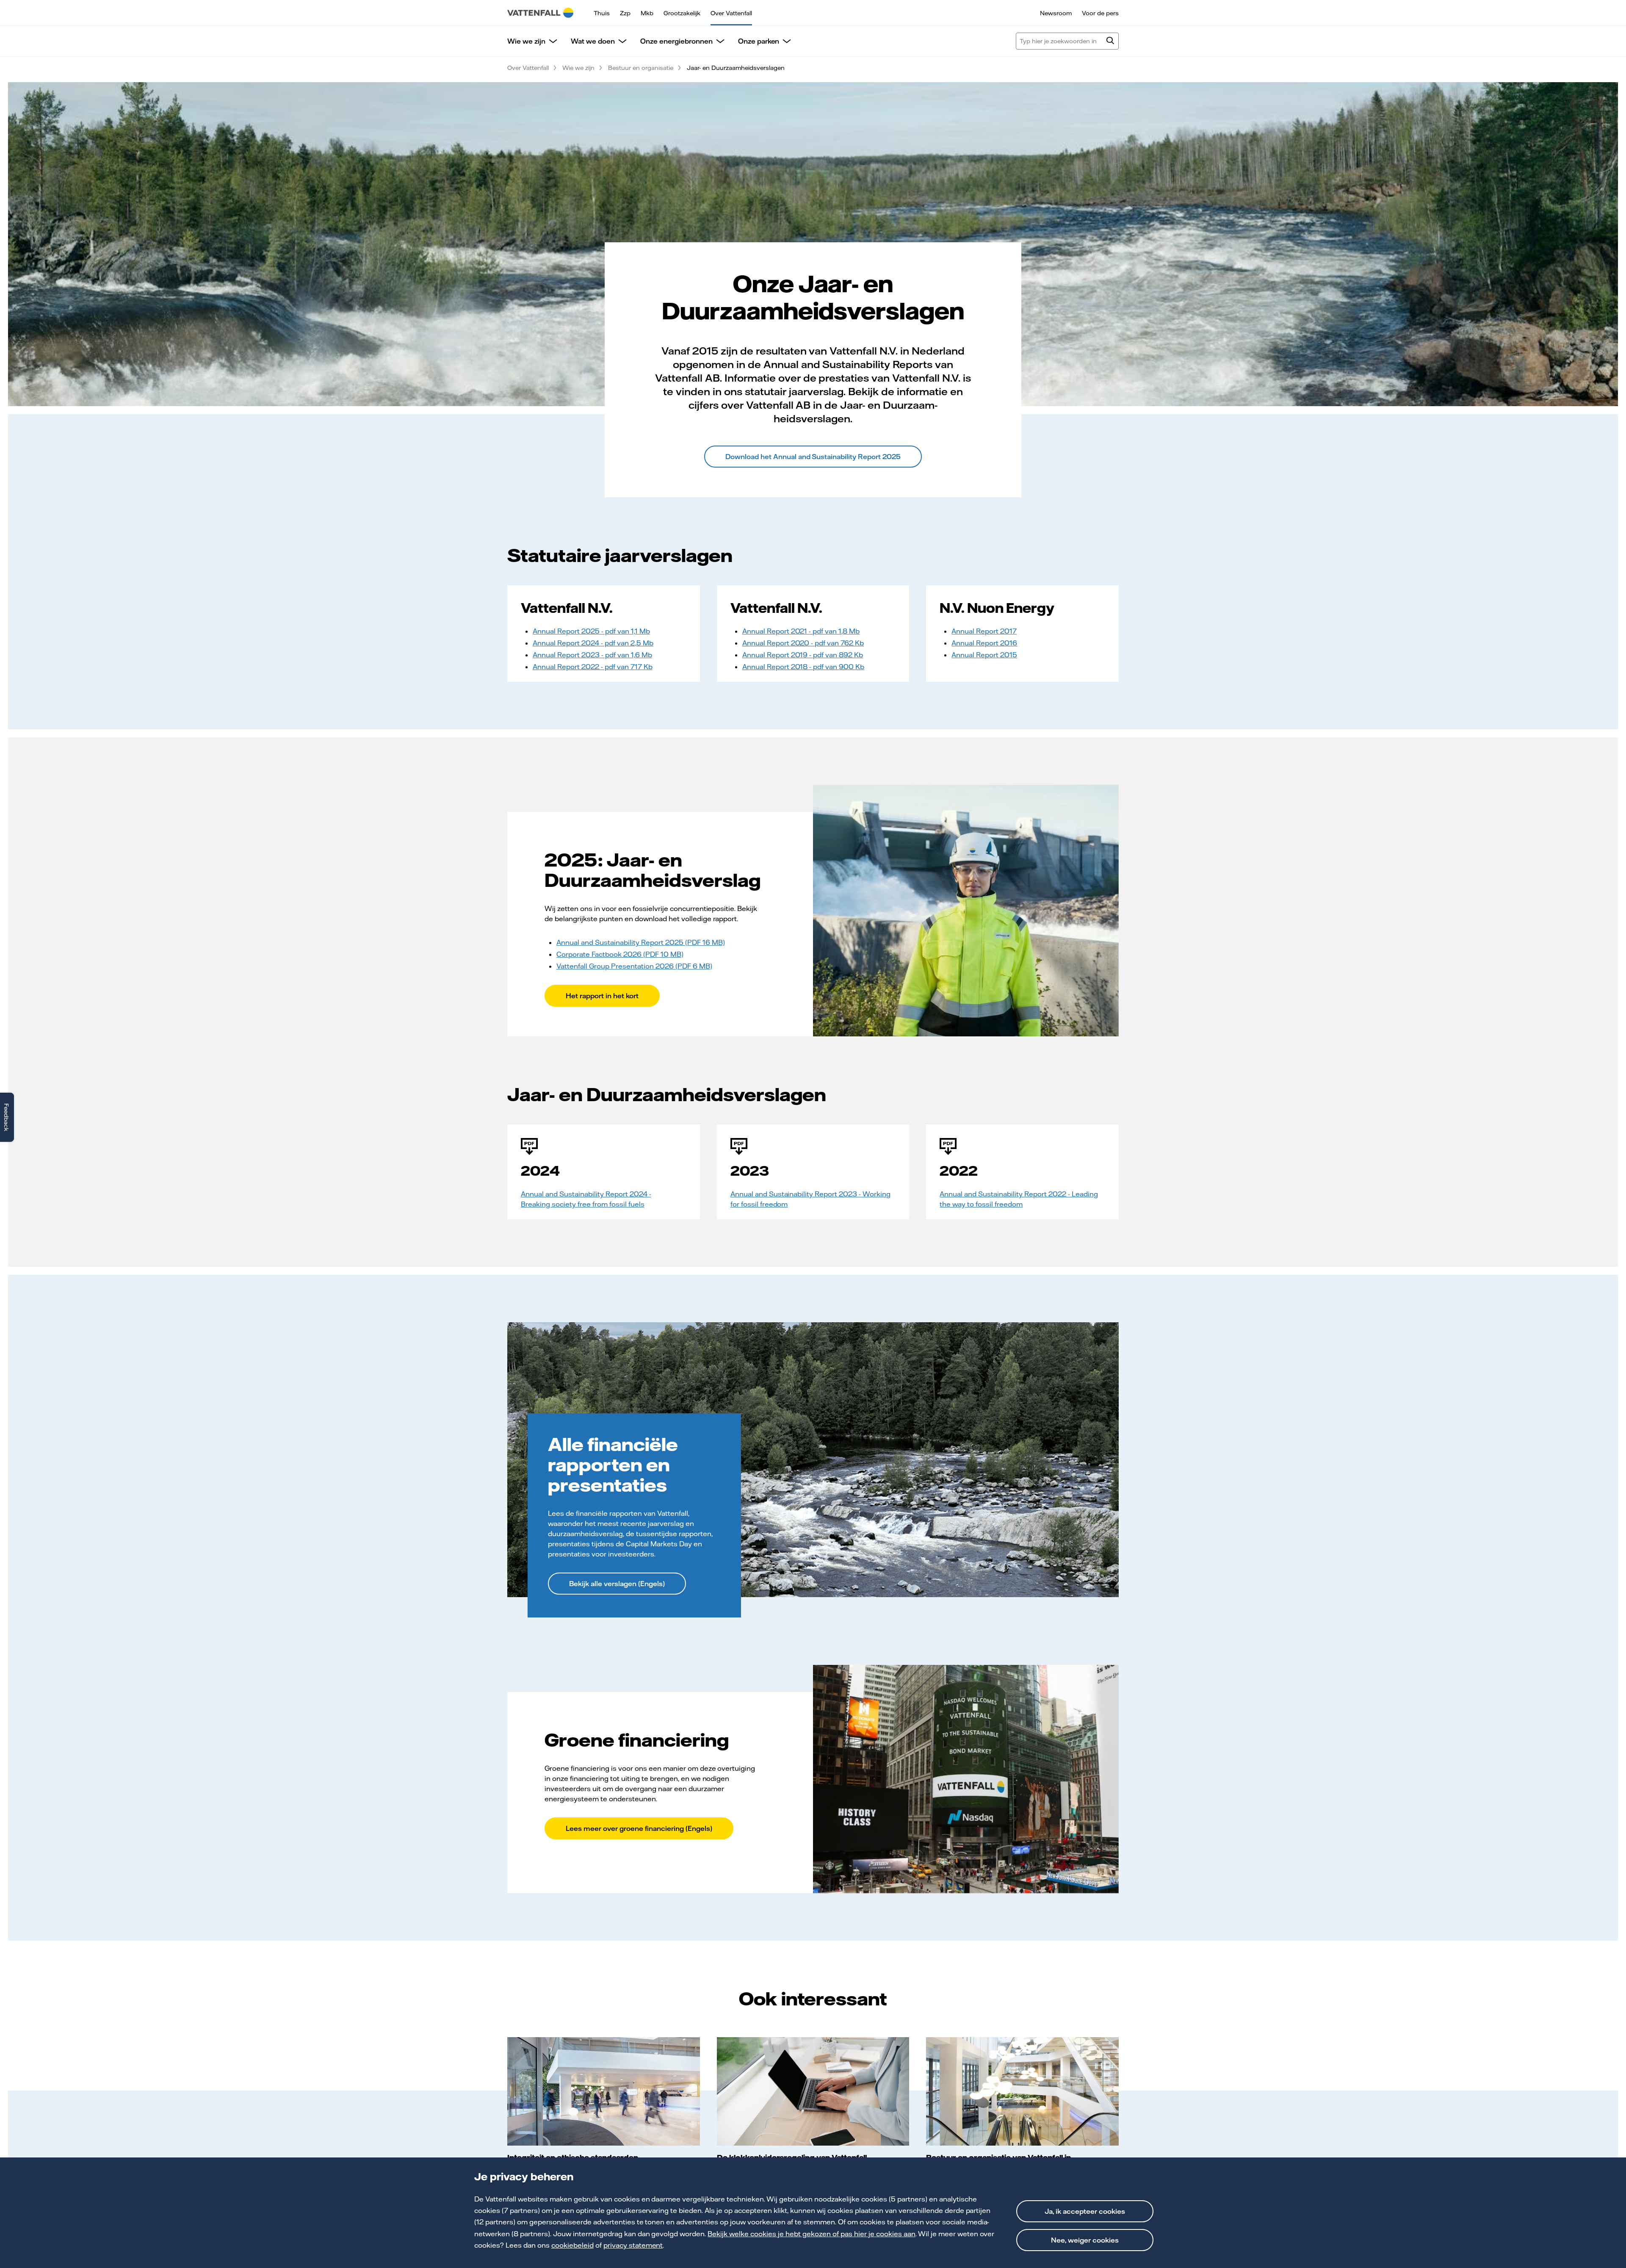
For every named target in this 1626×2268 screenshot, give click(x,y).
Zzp (625, 13)
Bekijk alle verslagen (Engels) (617, 1584)
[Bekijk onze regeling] (813, 2091)
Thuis (602, 13)
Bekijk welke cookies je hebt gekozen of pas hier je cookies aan (811, 2234)
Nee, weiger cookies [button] (1085, 2240)
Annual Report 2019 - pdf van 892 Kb (803, 655)
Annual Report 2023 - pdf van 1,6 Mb (592, 655)
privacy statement (633, 2245)
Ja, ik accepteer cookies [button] (1085, 2211)
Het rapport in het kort (602, 996)
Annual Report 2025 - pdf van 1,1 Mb (591, 631)
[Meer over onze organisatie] (1022, 2091)
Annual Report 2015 (984, 655)
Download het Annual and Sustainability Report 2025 (813, 457)
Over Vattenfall (731, 13)
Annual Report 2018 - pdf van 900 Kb (803, 667)
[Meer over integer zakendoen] (604, 2091)
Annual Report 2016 (984, 643)
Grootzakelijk (682, 13)
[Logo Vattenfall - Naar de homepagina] (540, 13)
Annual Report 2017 (984, 631)
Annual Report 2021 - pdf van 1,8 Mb (801, 631)
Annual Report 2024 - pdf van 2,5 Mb (593, 643)
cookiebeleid (572, 2245)
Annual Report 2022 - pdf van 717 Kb (593, 667)
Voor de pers (1100, 13)
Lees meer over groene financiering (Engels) (639, 1828)
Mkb (647, 13)
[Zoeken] (1110, 42)
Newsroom (1056, 13)
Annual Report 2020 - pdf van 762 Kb (803, 643)
